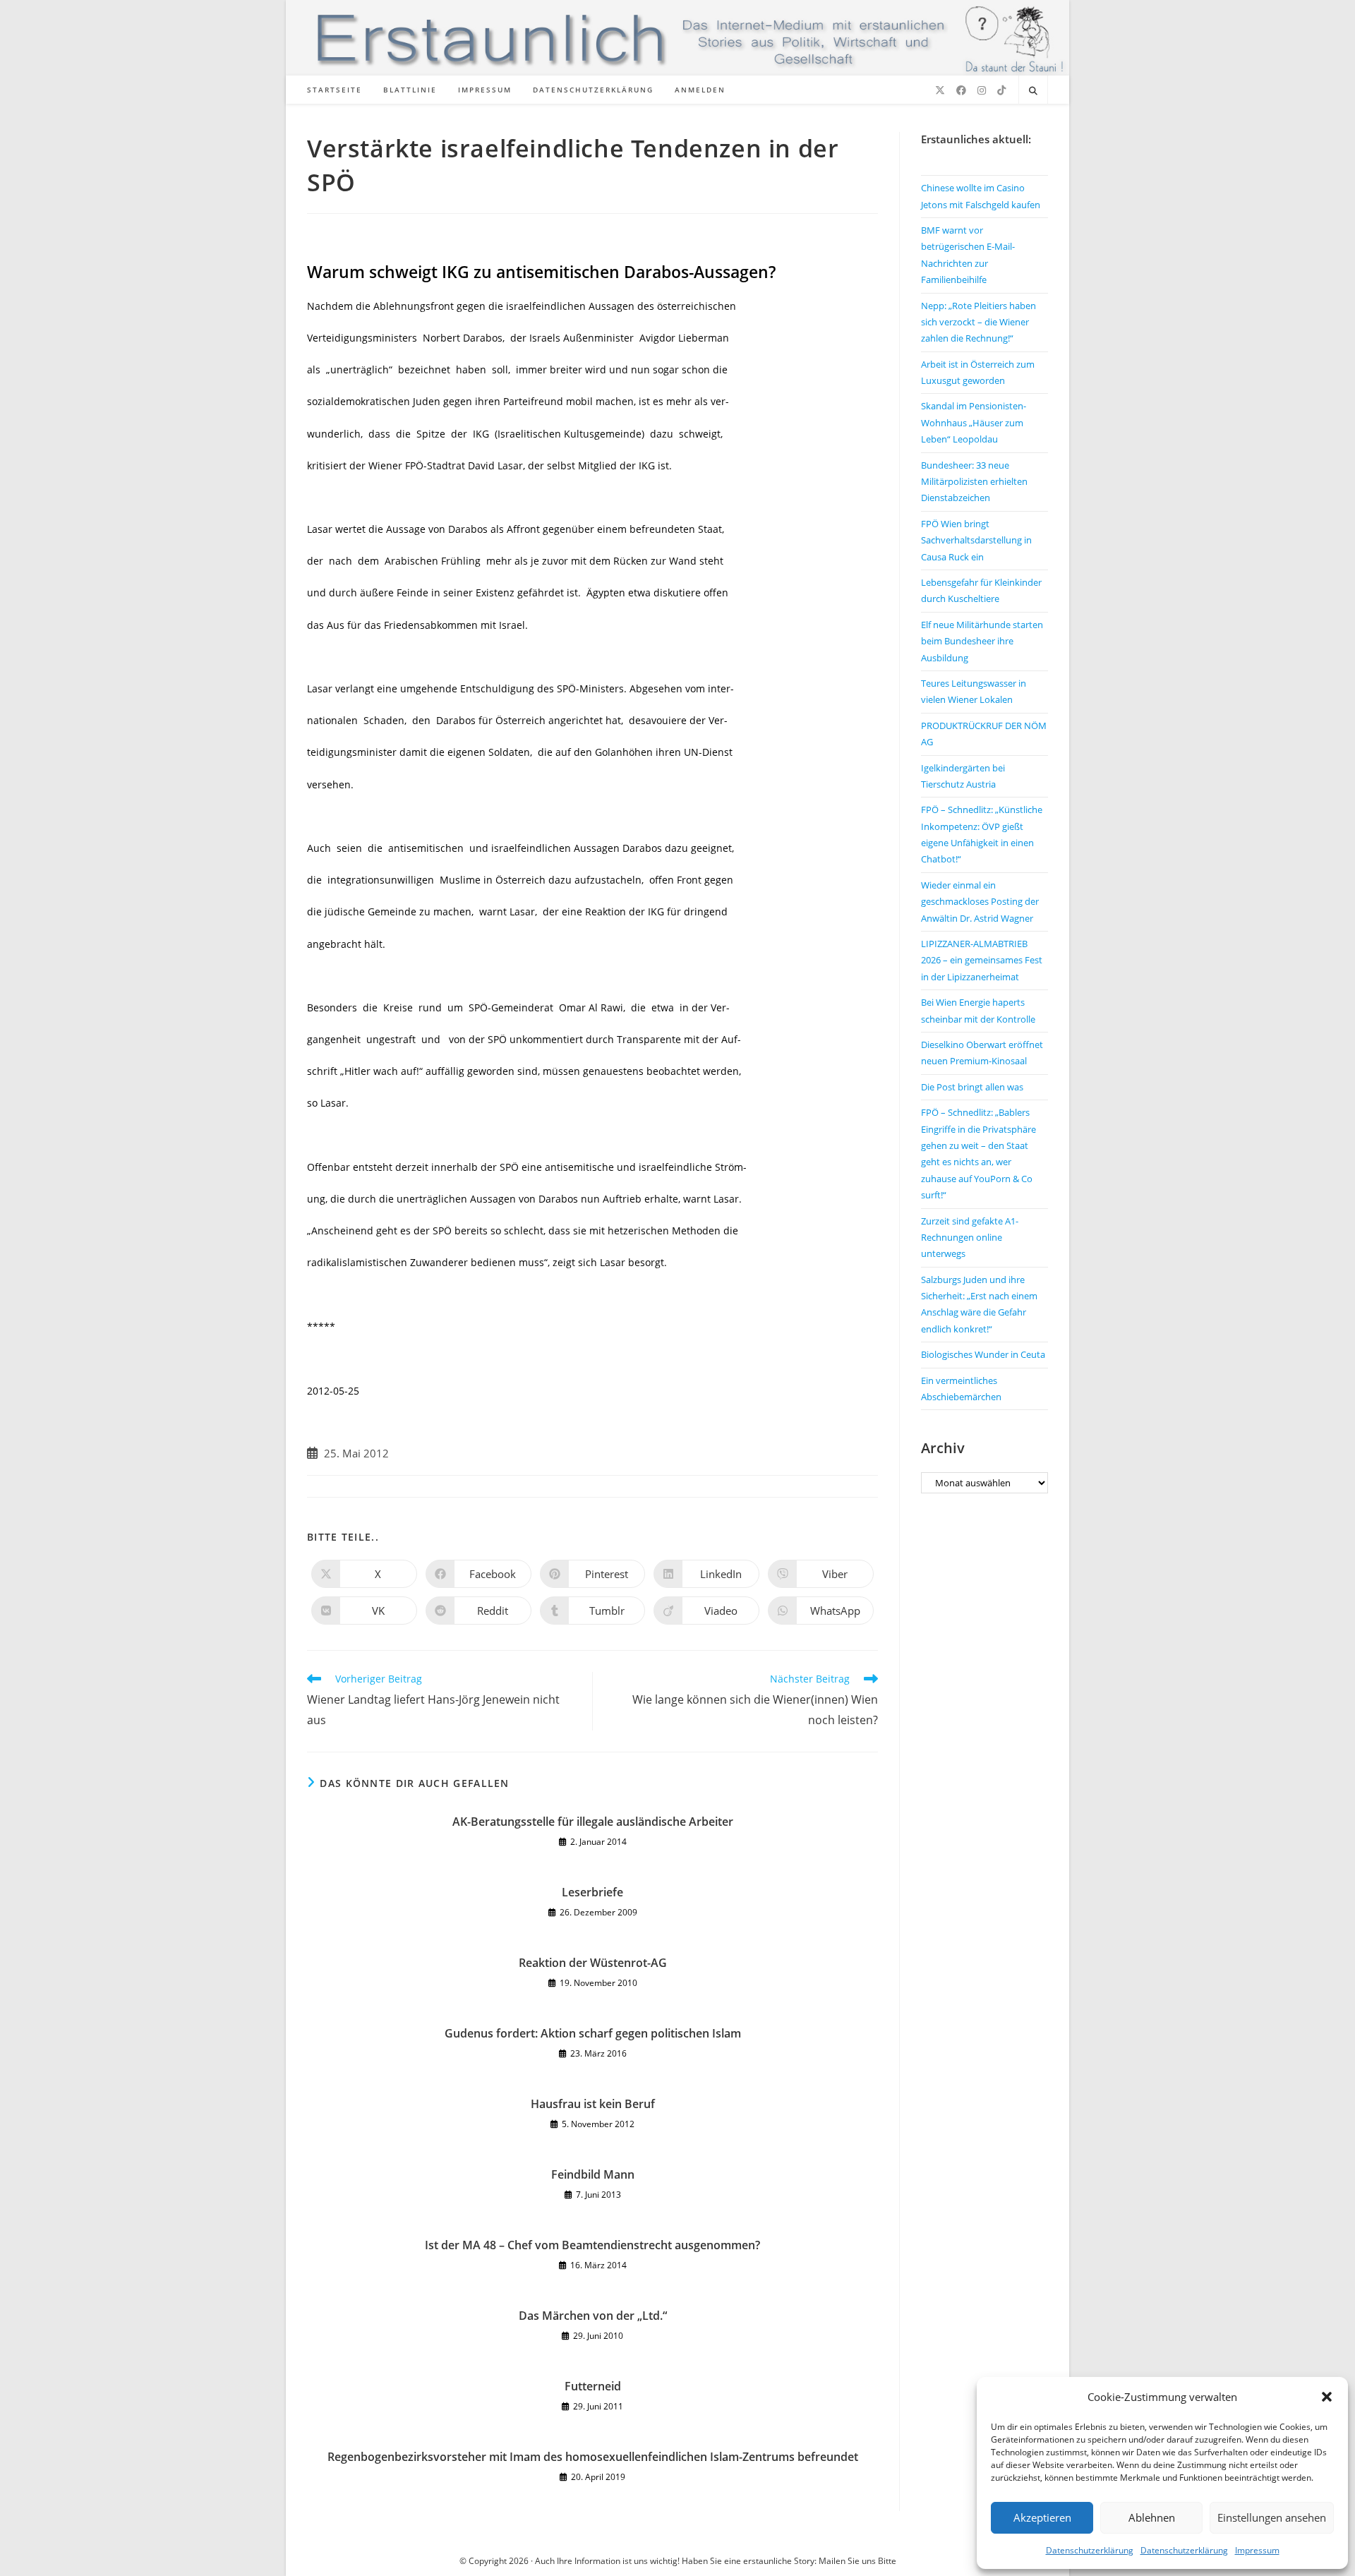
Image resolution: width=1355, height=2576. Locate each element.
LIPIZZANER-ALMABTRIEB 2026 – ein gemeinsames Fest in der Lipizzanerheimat (982, 960)
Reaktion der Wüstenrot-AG (593, 1963)
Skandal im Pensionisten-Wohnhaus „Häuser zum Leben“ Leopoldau (974, 422)
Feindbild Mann (593, 2174)
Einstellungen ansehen (1272, 2517)
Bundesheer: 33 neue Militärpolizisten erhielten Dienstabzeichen (974, 482)
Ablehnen (1152, 2517)
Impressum (1257, 2550)
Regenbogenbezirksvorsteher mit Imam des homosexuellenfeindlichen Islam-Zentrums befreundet (593, 2457)
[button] (1327, 2397)
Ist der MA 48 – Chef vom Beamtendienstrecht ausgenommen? (592, 2245)
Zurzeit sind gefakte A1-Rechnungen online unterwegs (970, 1238)
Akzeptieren (1042, 2517)
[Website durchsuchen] (1033, 91)
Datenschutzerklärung (1090, 2550)
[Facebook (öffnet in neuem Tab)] (961, 90)
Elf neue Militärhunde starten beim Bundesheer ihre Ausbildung (982, 641)
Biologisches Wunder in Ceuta (983, 1354)
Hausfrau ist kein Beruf (593, 2104)
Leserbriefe (592, 1892)
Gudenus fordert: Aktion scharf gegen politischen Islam (593, 2033)
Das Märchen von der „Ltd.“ (593, 2316)
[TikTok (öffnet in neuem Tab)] (1001, 90)
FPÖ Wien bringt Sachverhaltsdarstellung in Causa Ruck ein (976, 540)
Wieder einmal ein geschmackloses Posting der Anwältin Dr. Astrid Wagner (980, 902)
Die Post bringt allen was (972, 1087)
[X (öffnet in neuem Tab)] (940, 90)
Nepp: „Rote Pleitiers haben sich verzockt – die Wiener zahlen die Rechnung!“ (978, 322)
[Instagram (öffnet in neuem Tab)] (982, 90)
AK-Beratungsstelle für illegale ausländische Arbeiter (593, 1822)
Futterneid (593, 2386)
